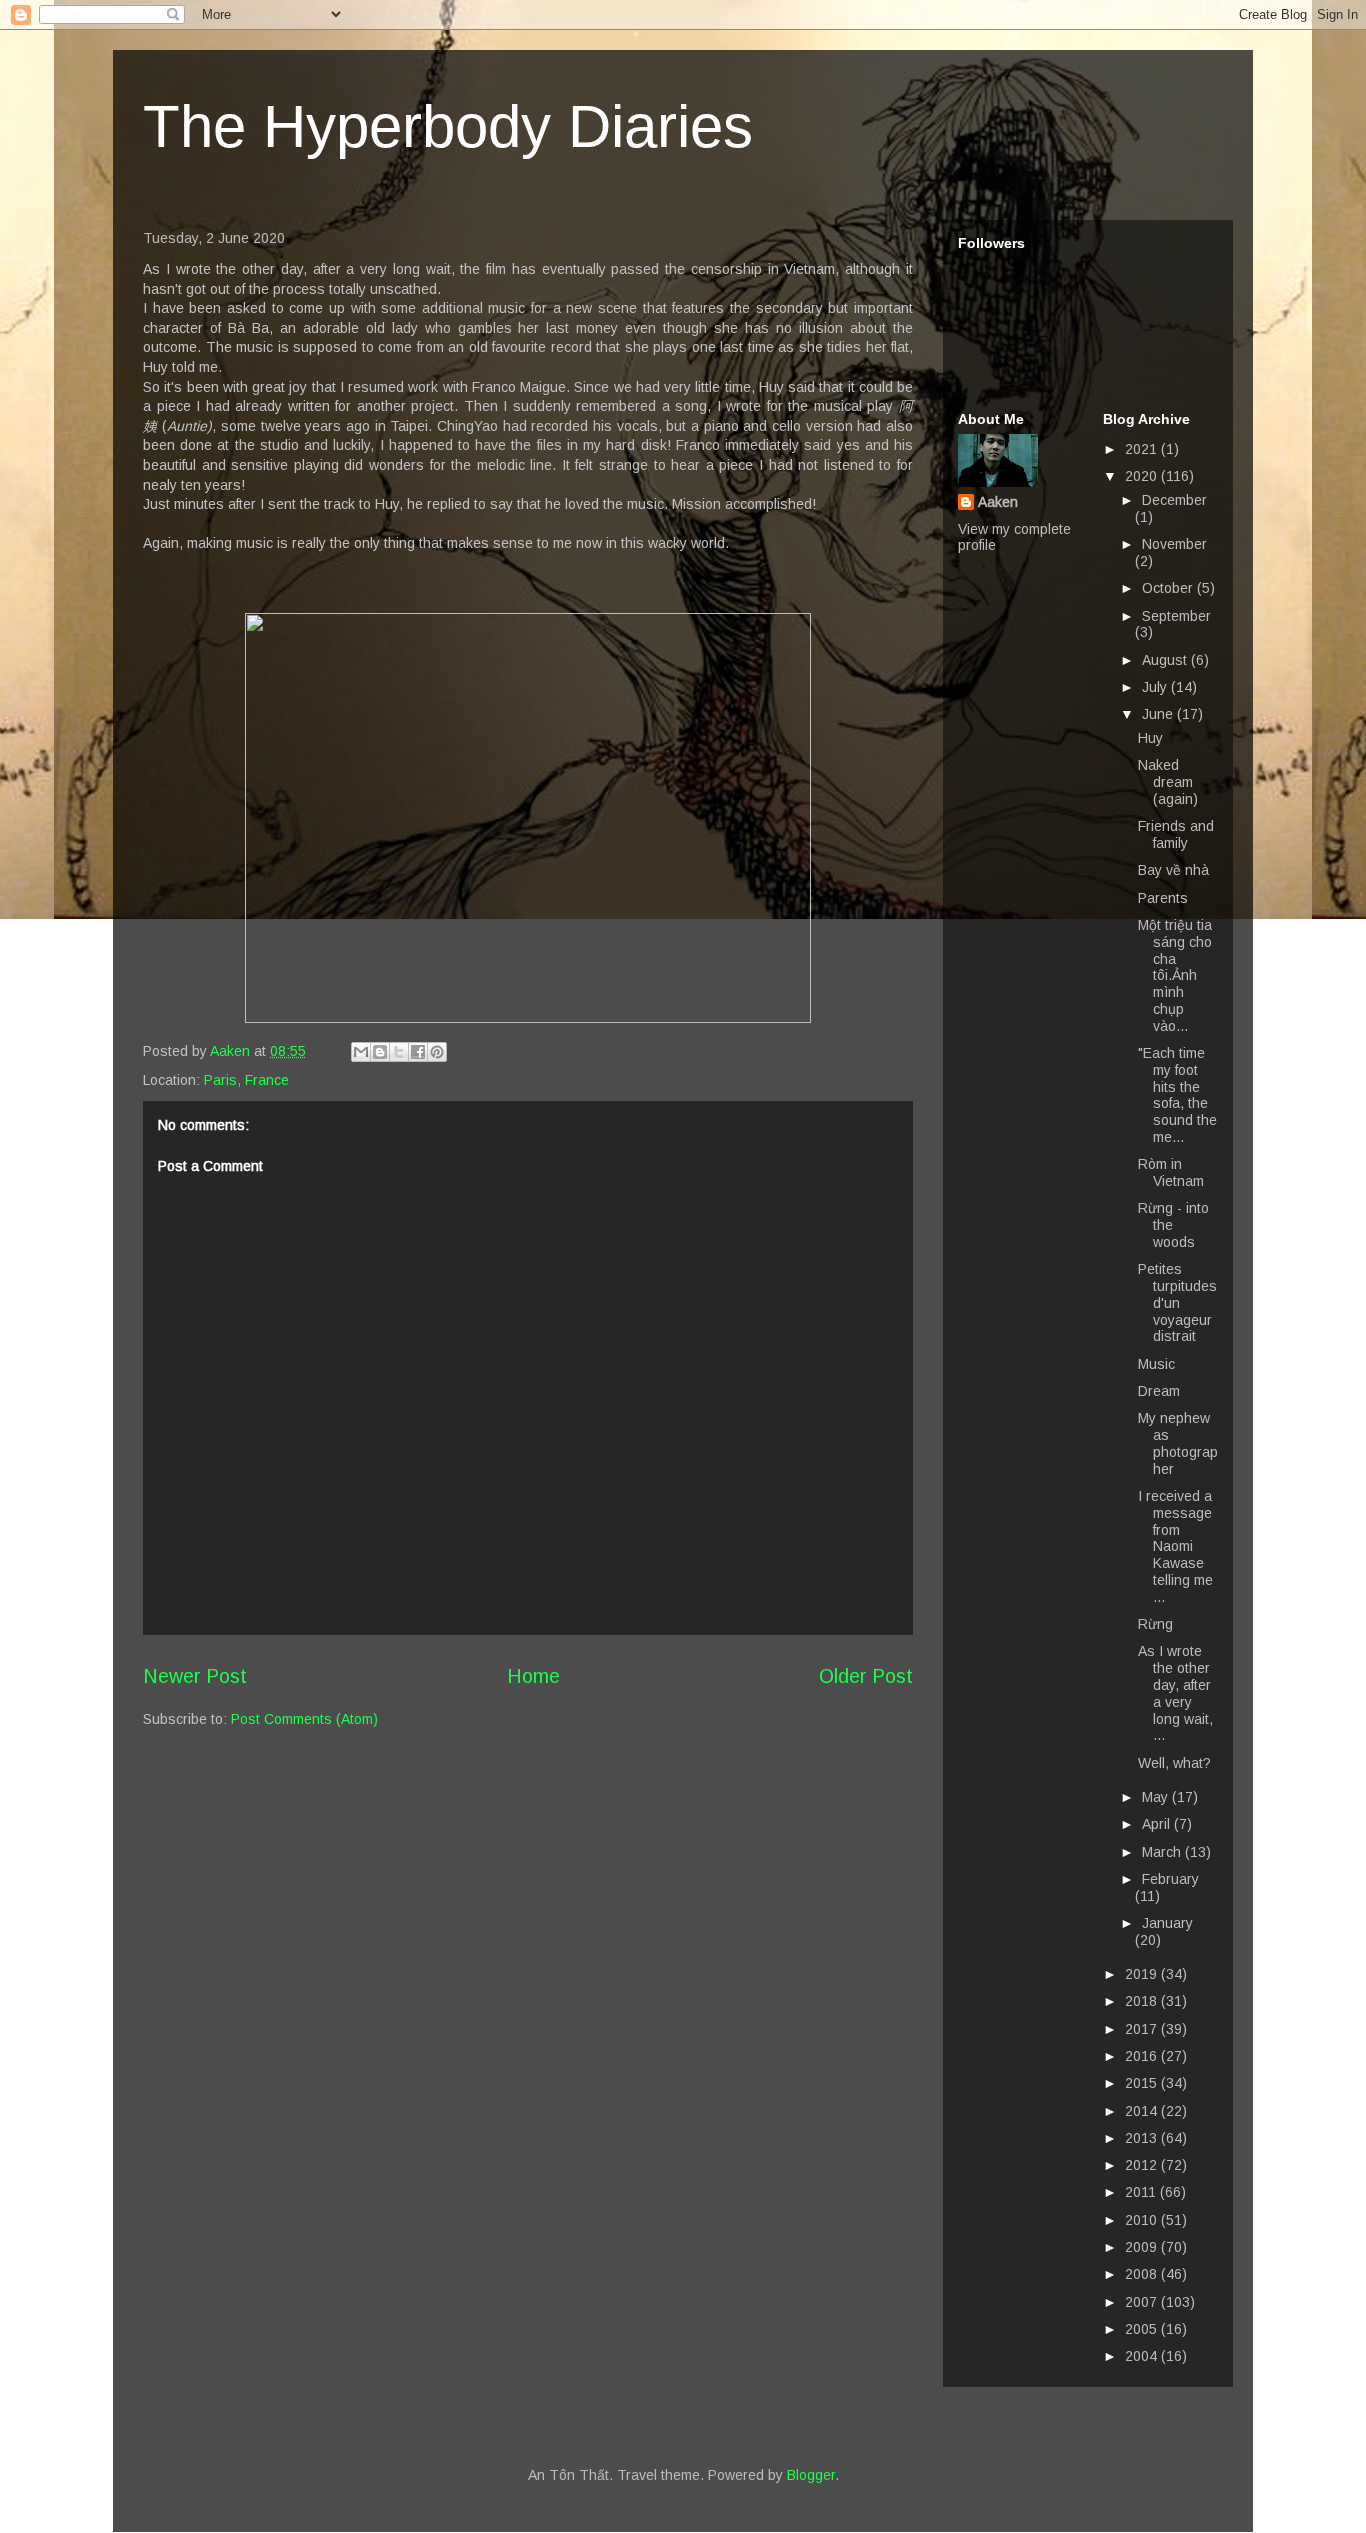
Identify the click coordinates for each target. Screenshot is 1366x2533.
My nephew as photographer (1178, 1443)
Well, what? (1174, 1763)
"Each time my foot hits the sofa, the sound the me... (1177, 1095)
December (1174, 500)
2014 (1143, 2111)
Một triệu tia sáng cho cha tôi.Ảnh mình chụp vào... (1175, 975)
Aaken (998, 502)
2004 (1143, 2356)
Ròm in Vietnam (1171, 1172)
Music (1156, 1364)
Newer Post (195, 1676)
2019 (1143, 1974)
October (1169, 588)
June (1159, 714)
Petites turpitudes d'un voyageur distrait (1177, 1302)
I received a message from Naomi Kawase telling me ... (1175, 1546)
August (1166, 660)
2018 (1143, 2001)
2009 (1143, 2247)
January (1167, 1923)
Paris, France (246, 1080)
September (1176, 616)
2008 (1143, 2274)
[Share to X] (399, 1052)
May (1157, 1797)
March (1163, 1852)
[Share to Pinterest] (437, 1052)
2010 (1143, 2220)
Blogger (811, 2475)
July (1156, 687)
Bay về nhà (1173, 870)
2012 (1143, 2165)
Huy (1150, 738)
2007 (1143, 2302)
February (1170, 1879)
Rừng (1155, 1624)
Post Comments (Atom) (304, 1719)
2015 (1143, 2083)
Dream (1159, 1391)
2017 (1143, 2029)
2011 (1142, 2192)
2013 (1143, 2138)
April (1158, 1824)
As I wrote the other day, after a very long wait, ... (1175, 1693)
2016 (1143, 2056)
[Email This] (361, 1052)
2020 (1143, 476)
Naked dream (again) (1168, 782)
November (1174, 544)
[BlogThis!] (380, 1052)
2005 (1143, 2329)
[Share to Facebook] (418, 1052)
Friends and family (1176, 834)
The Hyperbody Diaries (448, 126)
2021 (1143, 449)
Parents (1163, 898)
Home (533, 1676)
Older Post (866, 1676)
